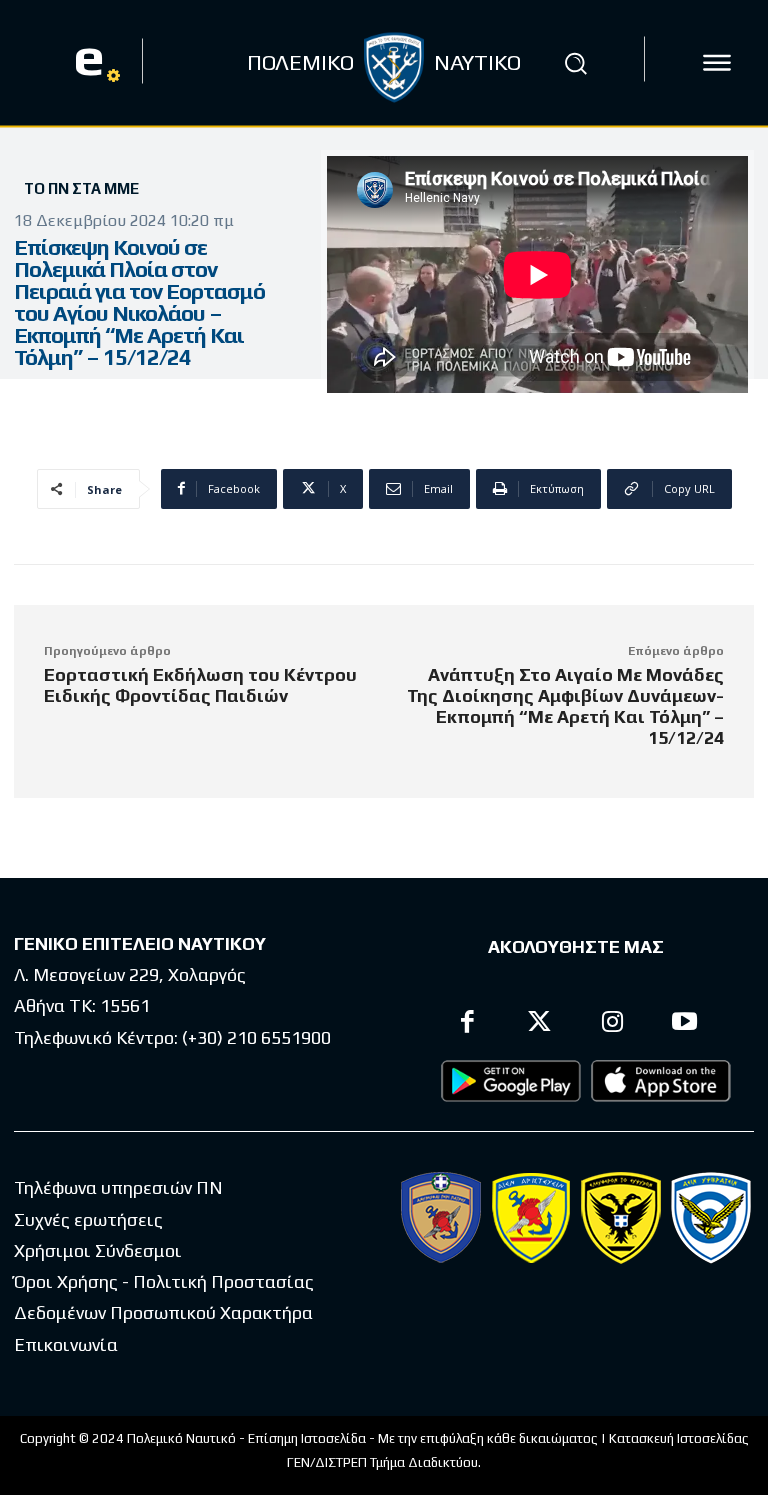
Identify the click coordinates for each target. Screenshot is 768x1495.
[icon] (717, 63)
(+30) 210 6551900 (256, 1037)
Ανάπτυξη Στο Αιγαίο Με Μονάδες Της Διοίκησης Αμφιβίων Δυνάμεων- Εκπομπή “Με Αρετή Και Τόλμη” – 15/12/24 (565, 706)
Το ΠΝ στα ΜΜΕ (81, 188)
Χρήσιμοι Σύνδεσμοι (98, 1250)
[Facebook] (467, 1024)
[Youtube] (685, 1024)
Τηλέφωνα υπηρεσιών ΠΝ (118, 1187)
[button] (576, 63)
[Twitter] (540, 1024)
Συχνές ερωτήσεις (88, 1219)
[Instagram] (612, 1024)
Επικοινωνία (66, 1344)
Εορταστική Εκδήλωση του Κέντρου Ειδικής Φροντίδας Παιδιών (200, 685)
